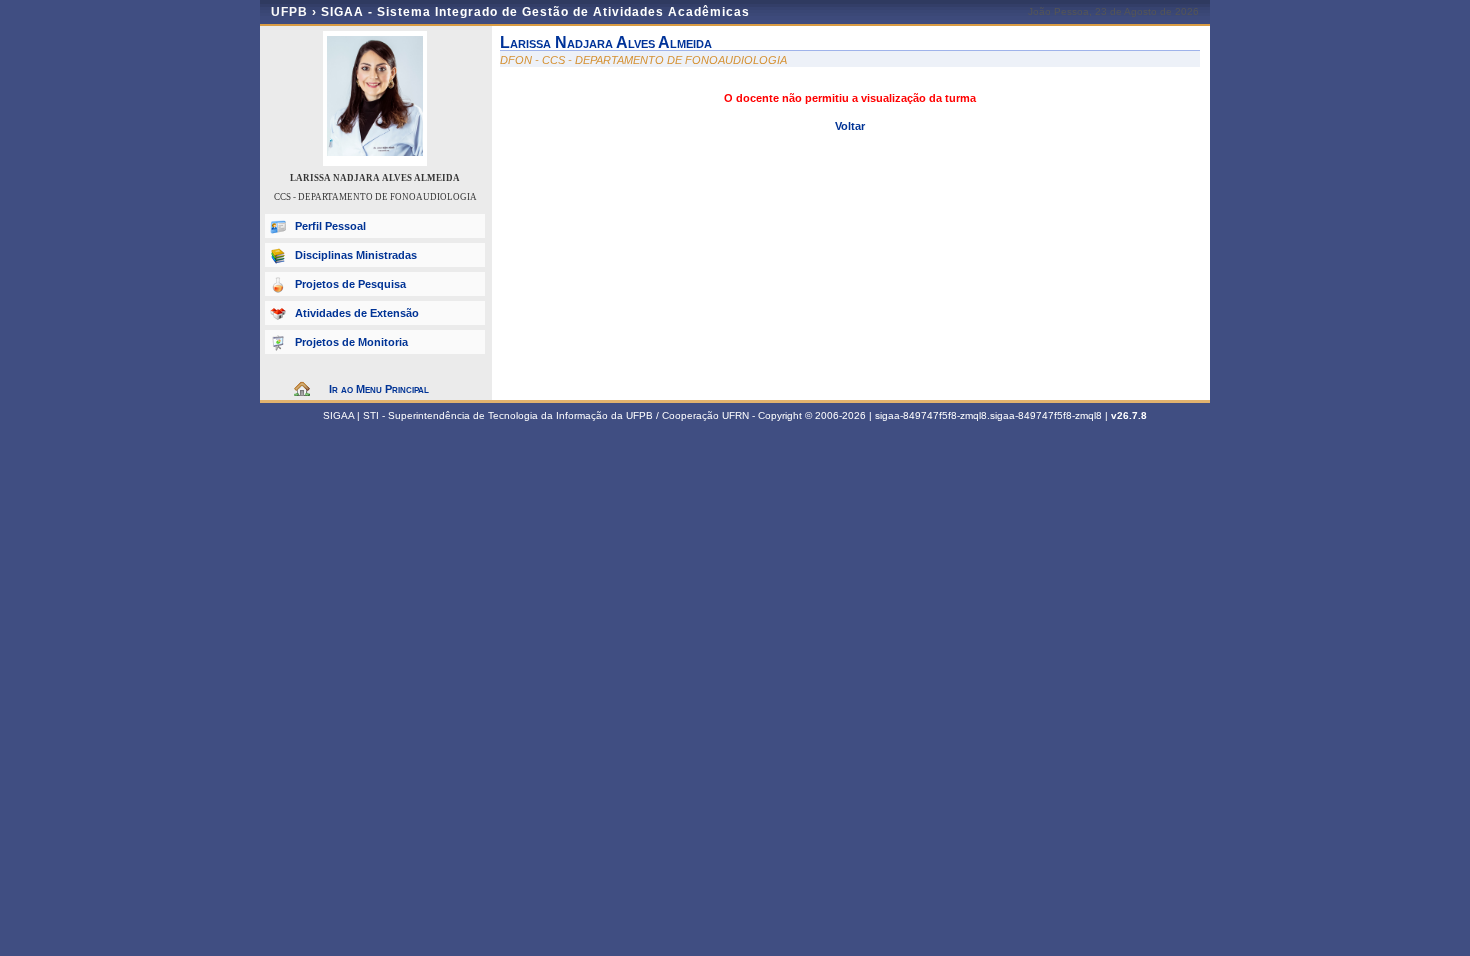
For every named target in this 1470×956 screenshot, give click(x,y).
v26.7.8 (1129, 415)
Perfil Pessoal (330, 226)
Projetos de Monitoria (351, 342)
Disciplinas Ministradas (356, 255)
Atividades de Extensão (357, 313)
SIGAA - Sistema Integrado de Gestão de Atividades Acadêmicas (535, 12)
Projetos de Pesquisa (350, 284)
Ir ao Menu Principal (379, 389)
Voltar (850, 126)
